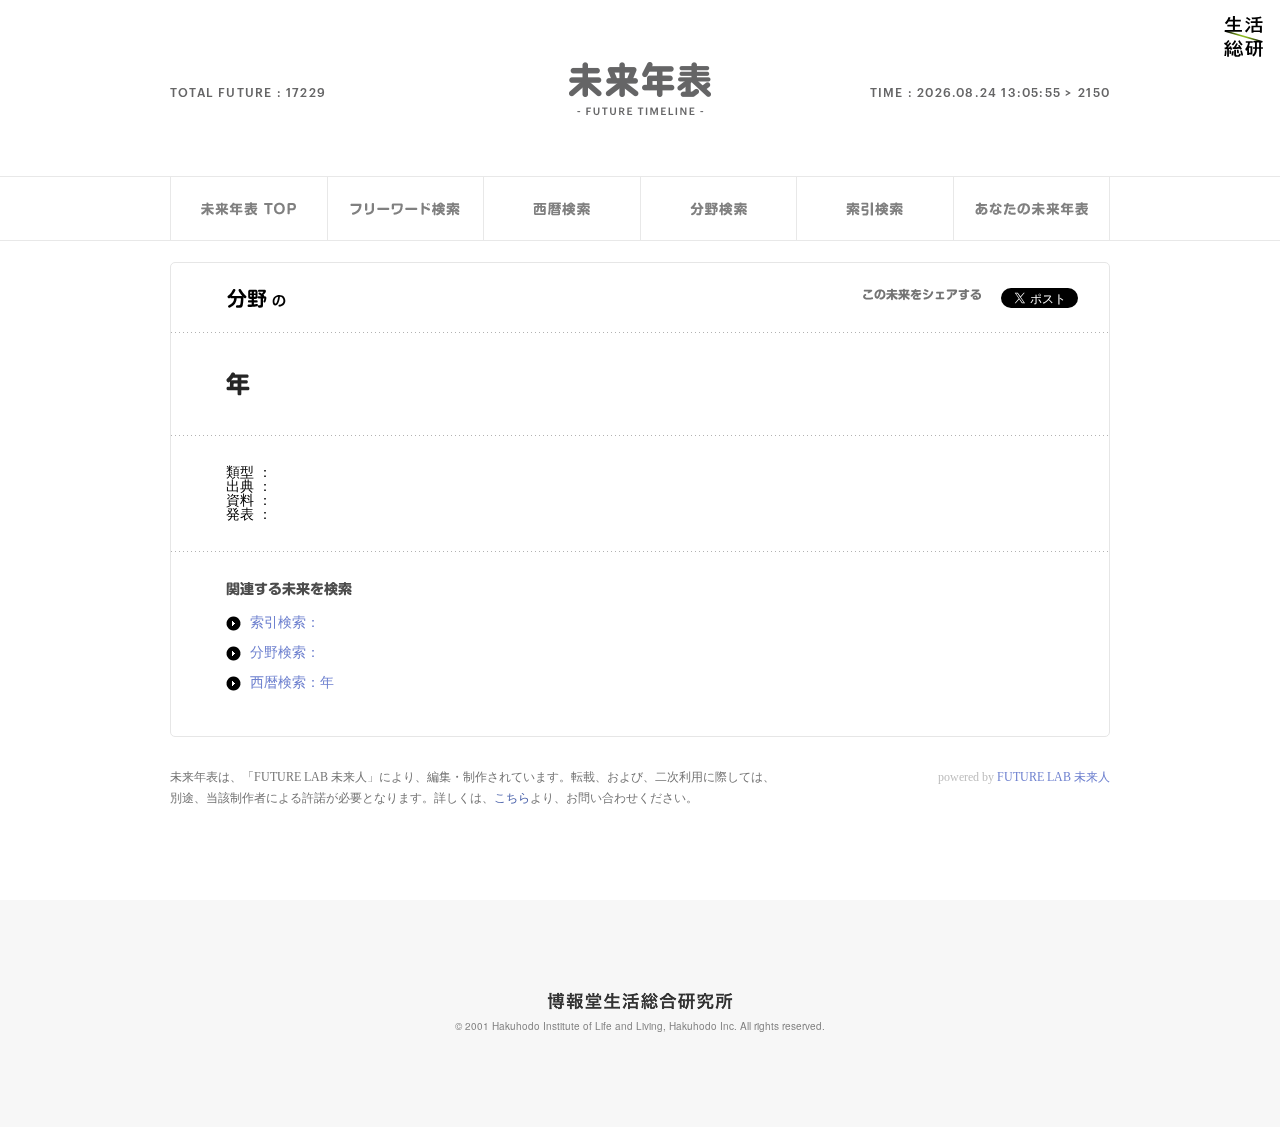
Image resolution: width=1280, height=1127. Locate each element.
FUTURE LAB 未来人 (1053, 777)
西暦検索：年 (292, 683)
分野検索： (285, 653)
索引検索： (285, 623)
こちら (512, 798)
